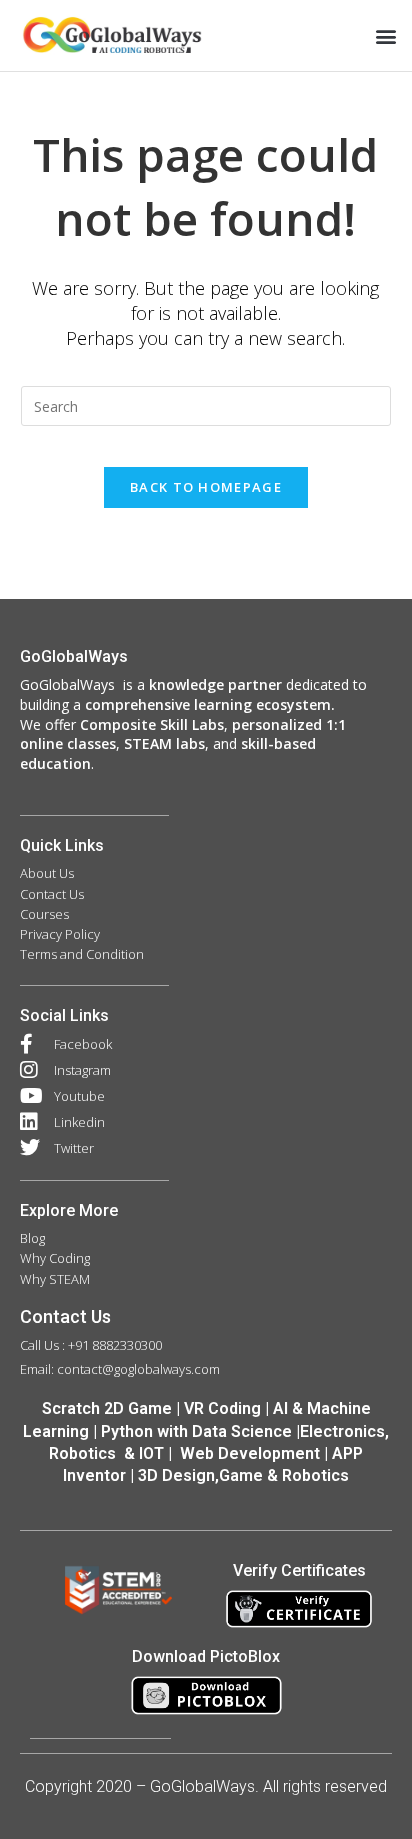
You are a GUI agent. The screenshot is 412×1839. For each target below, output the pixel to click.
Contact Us (65, 1316)
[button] (385, 35)
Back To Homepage (206, 487)
